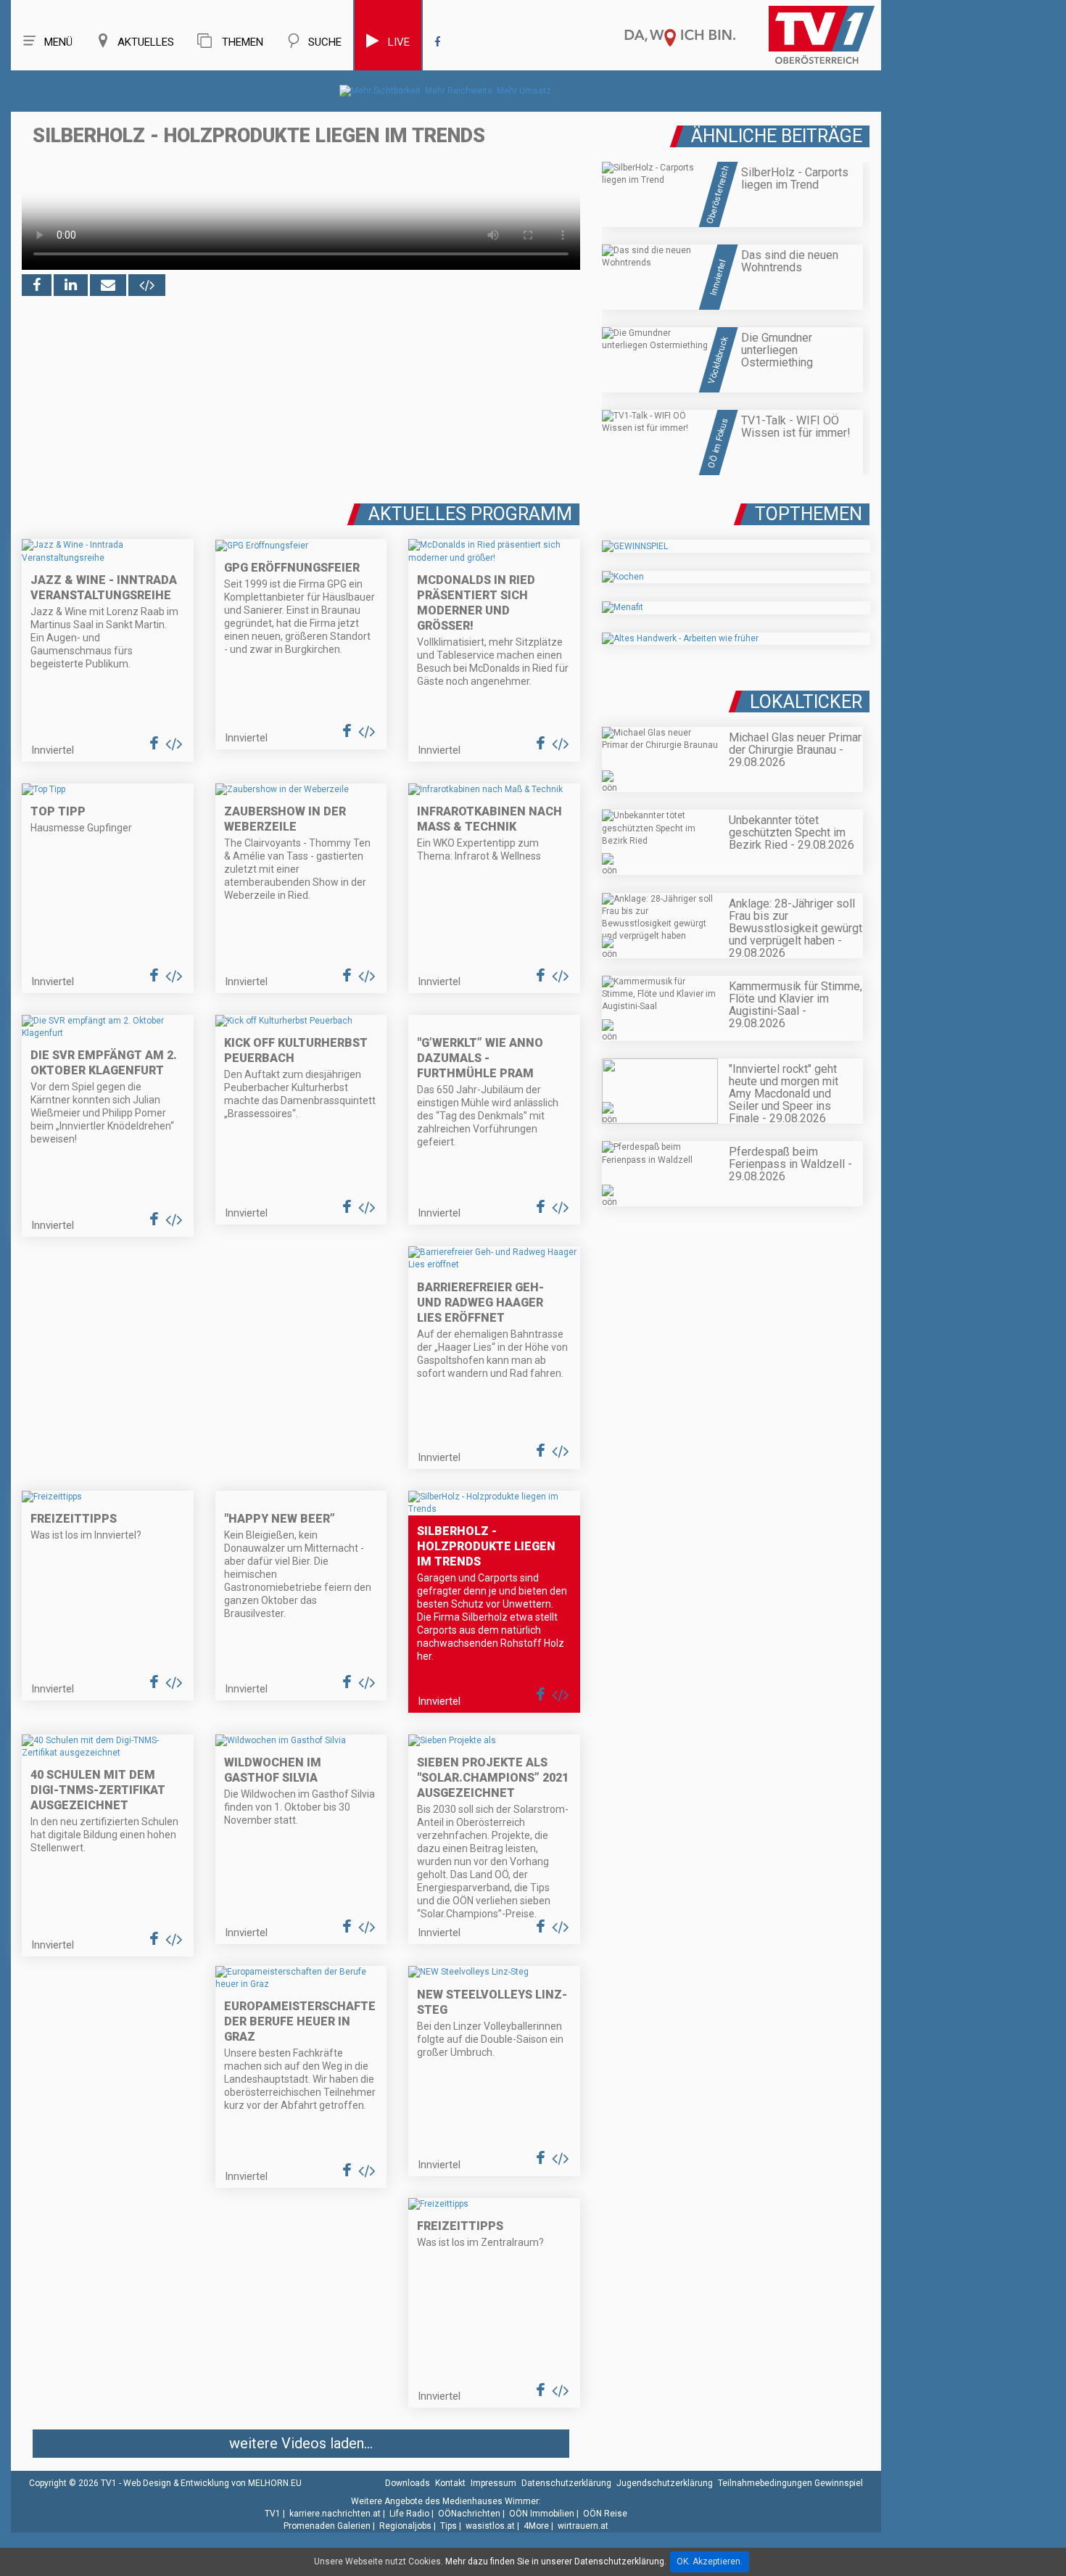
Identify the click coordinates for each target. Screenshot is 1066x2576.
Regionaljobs (405, 2526)
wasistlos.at (490, 2526)
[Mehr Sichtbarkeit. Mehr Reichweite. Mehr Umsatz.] (446, 91)
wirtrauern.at (583, 2526)
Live (399, 42)
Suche (325, 42)
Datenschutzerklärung (566, 2483)
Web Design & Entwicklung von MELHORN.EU (212, 2483)
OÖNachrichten (469, 2514)
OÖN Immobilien (542, 2514)
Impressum (493, 2483)
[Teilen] (108, 285)
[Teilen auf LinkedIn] (71, 285)
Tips (449, 2526)
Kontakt (450, 2483)
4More (536, 2526)
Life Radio (409, 2514)
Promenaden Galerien (327, 2526)
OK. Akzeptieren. (710, 2561)
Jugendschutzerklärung (665, 2483)
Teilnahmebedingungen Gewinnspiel (790, 2483)
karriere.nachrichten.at (335, 2514)
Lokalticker (806, 702)
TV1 (273, 2514)
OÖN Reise (605, 2514)
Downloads (408, 2483)
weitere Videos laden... (301, 2443)
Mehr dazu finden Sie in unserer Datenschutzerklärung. (556, 2561)
